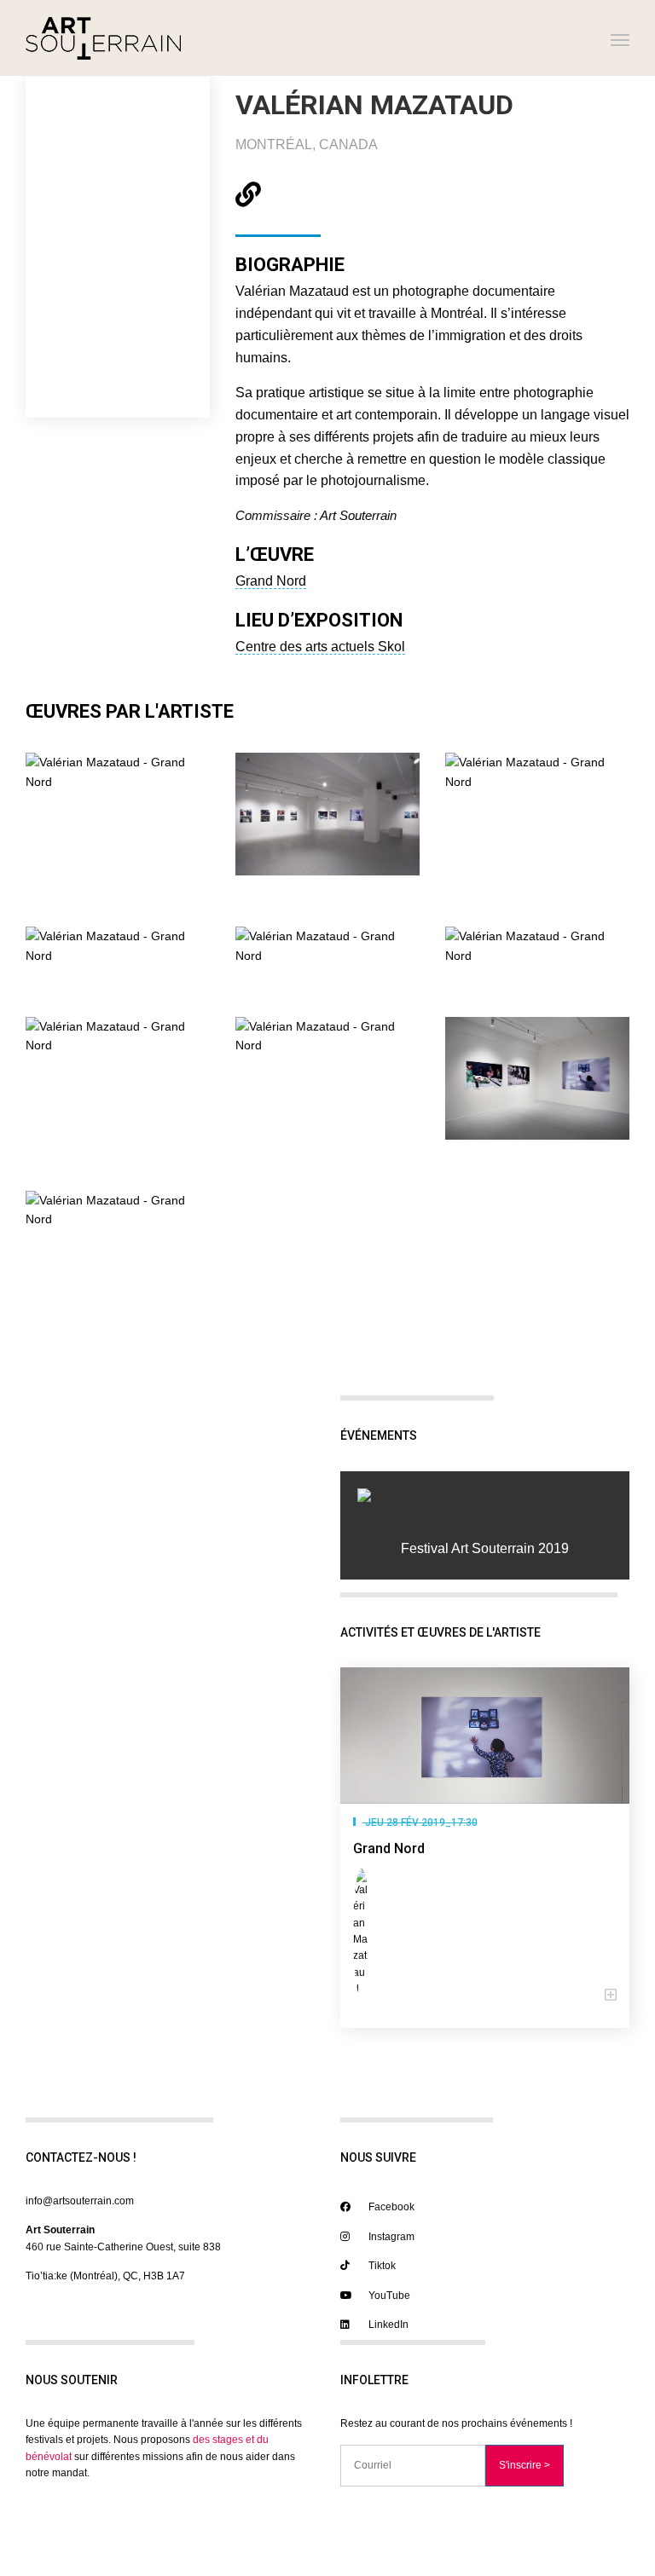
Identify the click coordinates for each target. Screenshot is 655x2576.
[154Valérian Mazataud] (485, 1495)
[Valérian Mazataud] (365, 1933)
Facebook (390, 2207)
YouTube (388, 2296)
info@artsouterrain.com (80, 2201)
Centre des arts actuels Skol (320, 647)
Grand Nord (271, 581)
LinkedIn (387, 2325)
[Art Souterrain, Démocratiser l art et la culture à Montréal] (103, 38)
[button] (485, 1996)
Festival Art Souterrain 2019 (485, 1548)
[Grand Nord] (485, 1736)
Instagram (390, 2237)
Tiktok (381, 2266)
